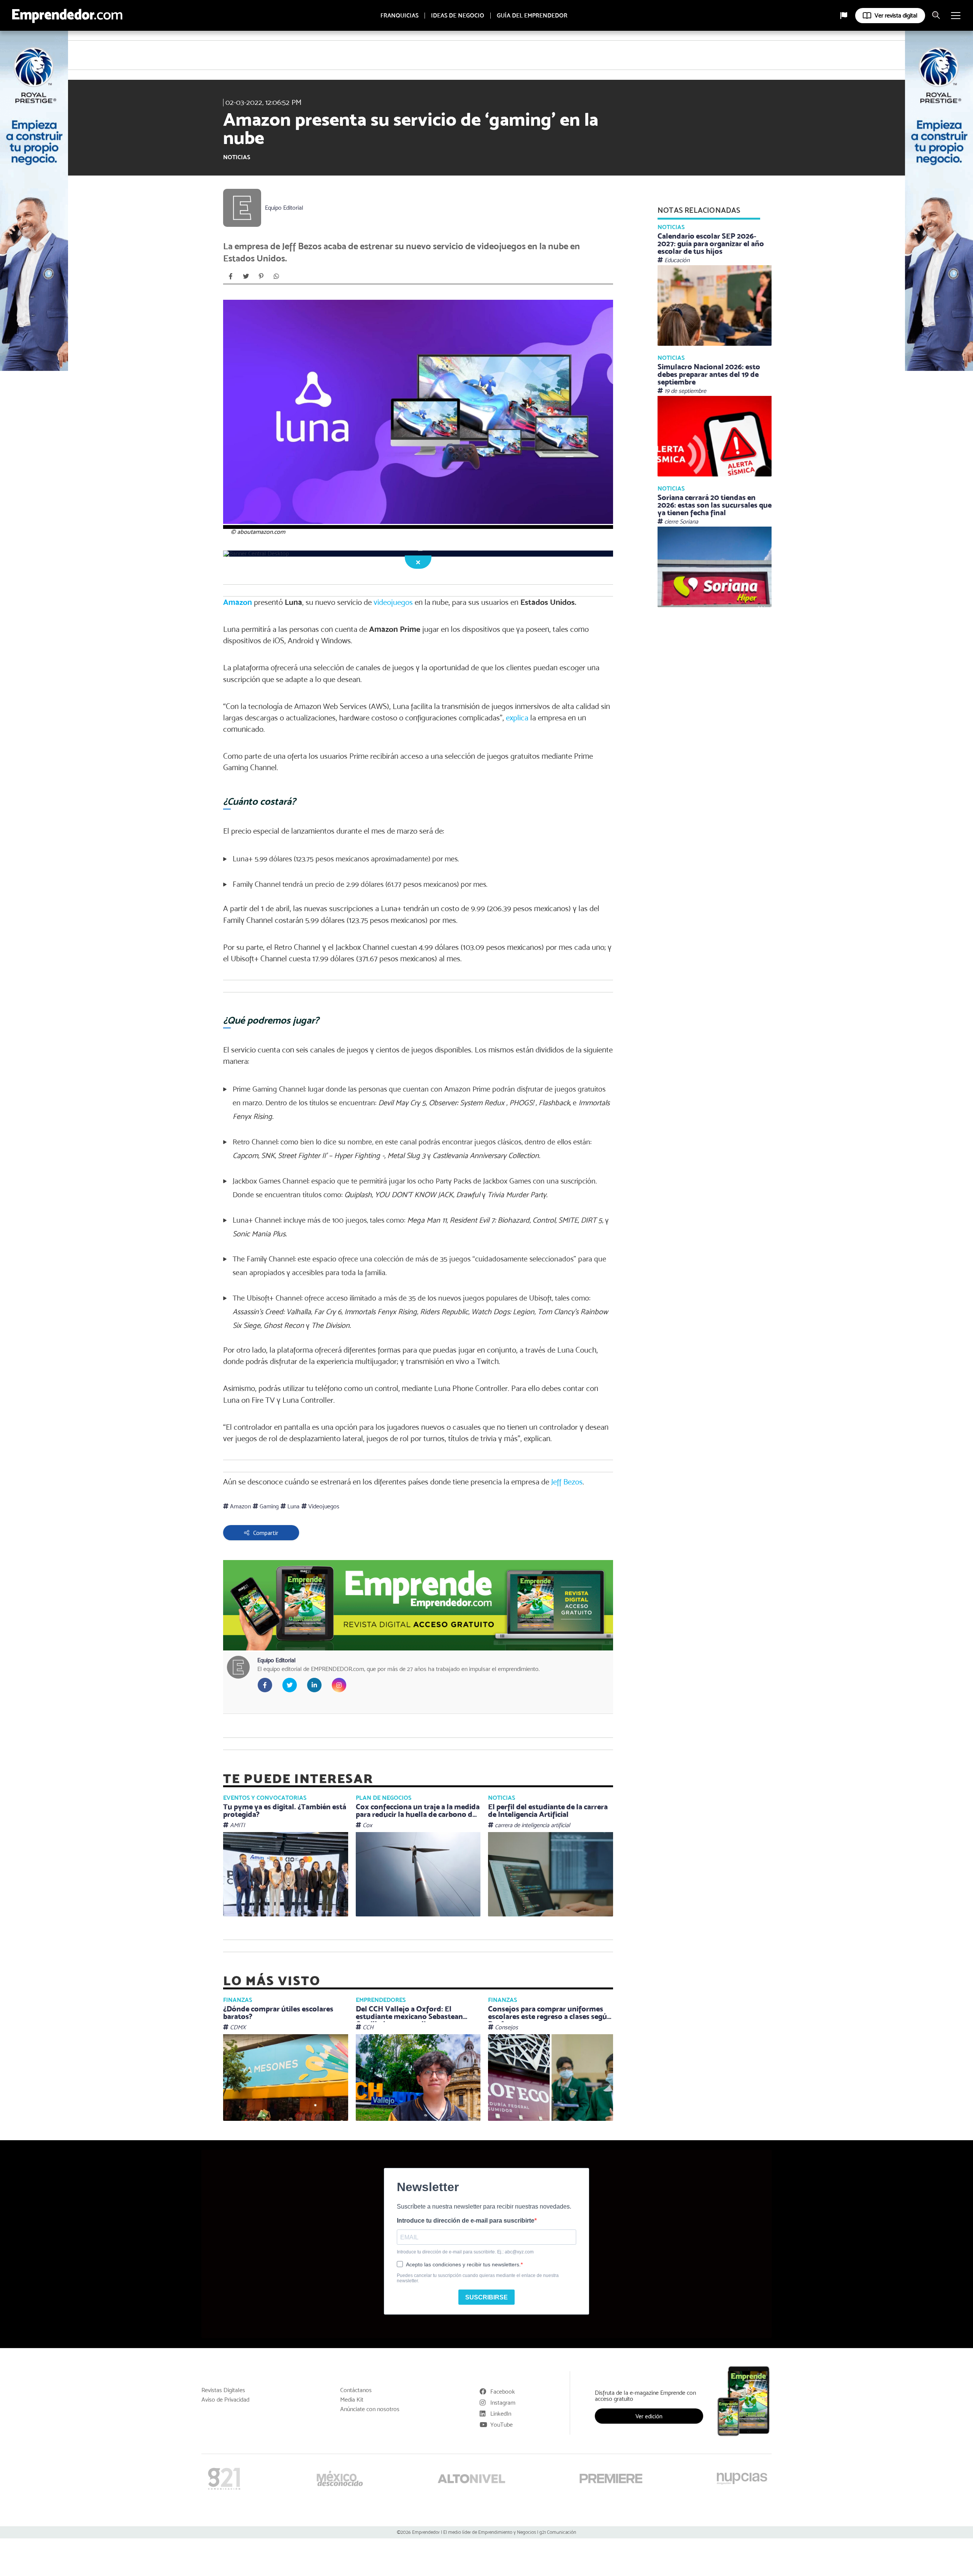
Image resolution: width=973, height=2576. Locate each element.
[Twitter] (246, 276)
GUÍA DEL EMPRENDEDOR (532, 16)
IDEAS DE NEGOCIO (458, 16)
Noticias (237, 157)
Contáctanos (356, 2390)
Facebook (503, 2392)
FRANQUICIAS (399, 16)
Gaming (268, 1506)
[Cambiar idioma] (844, 16)
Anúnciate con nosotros (370, 2409)
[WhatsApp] (276, 276)
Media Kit (352, 2400)
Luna (293, 1506)
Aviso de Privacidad (225, 2400)
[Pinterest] (261, 276)
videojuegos (393, 602)
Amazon (238, 602)
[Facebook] (231, 276)
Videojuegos (323, 1506)
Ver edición (649, 2416)
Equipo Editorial (284, 208)
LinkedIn (501, 2414)
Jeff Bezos (567, 1482)
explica (517, 718)
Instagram (503, 2403)
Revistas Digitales (223, 2390)
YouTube (502, 2425)
